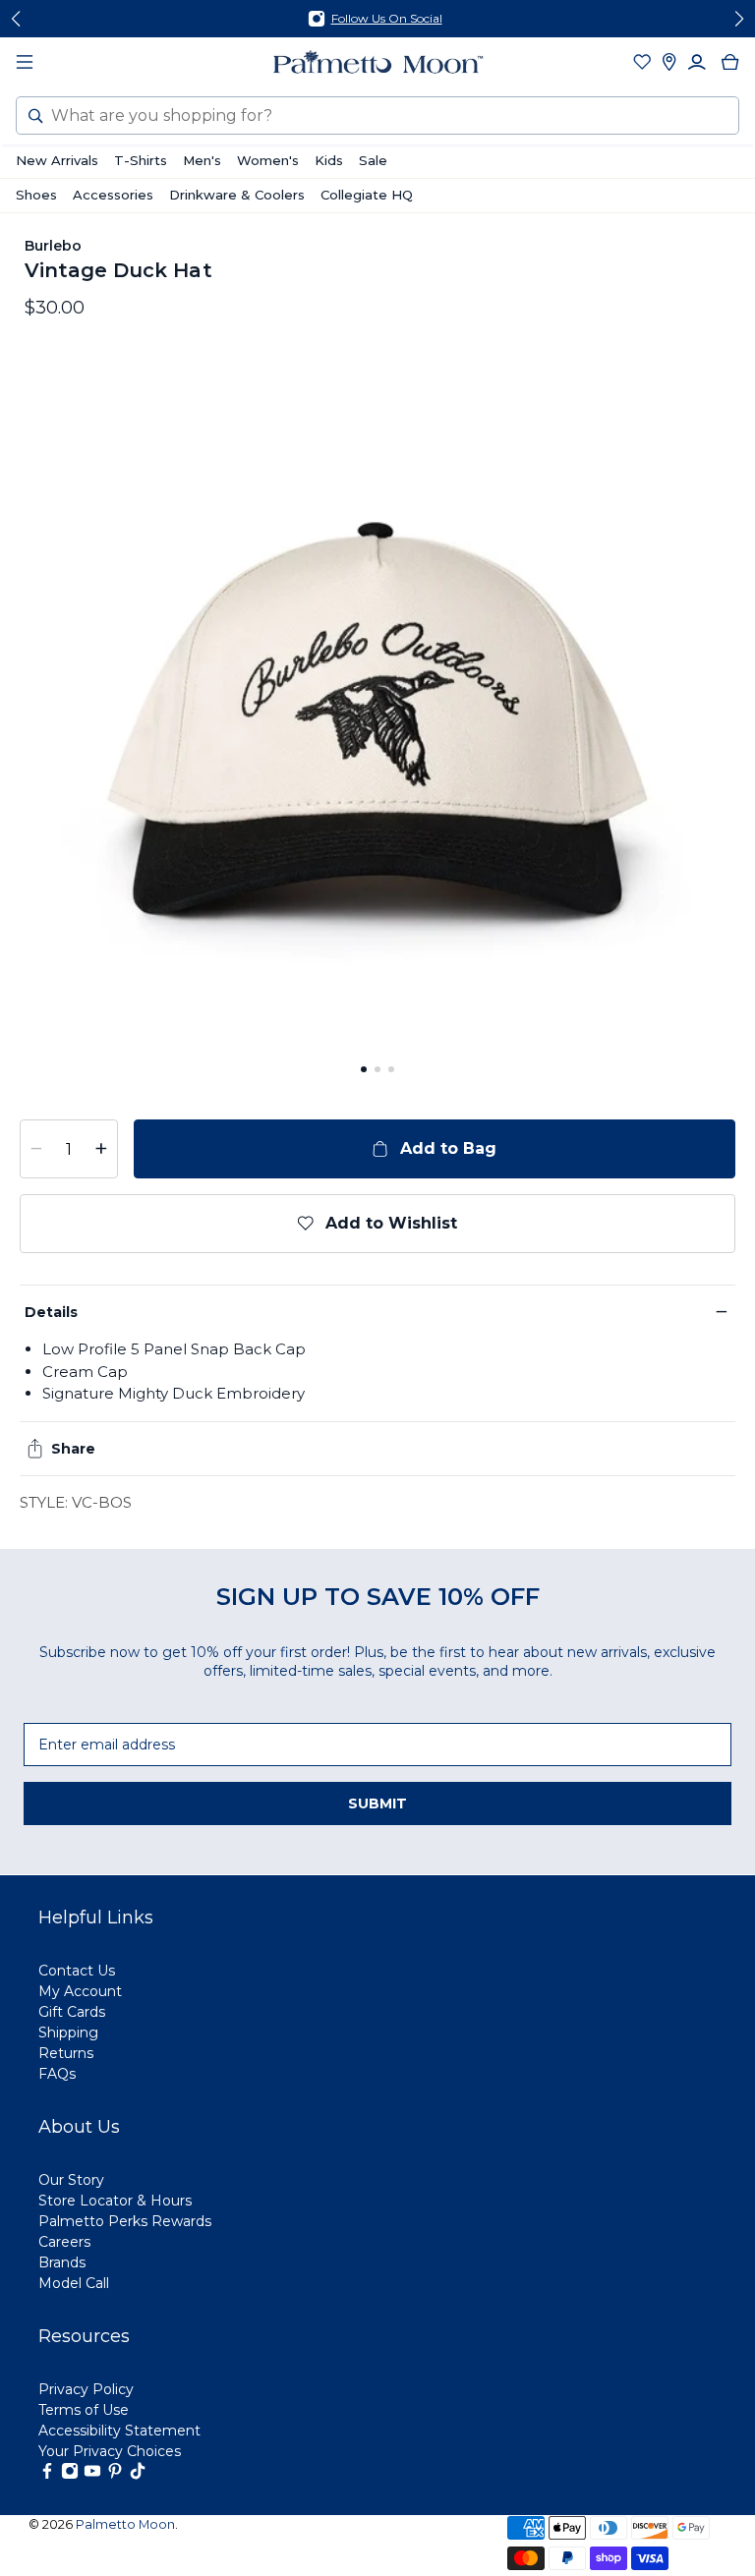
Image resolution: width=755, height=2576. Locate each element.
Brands (62, 2262)
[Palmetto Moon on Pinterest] (115, 2475)
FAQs (57, 2074)
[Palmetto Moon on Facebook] (47, 2475)
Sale (373, 160)
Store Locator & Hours (115, 2201)
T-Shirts (141, 160)
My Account (80, 1991)
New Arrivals (57, 160)
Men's (202, 160)
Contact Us (77, 1971)
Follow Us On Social (387, 18)
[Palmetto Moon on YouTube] (92, 2475)
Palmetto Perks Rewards (125, 2221)
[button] (364, 1069)
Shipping (68, 2032)
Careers (64, 2242)
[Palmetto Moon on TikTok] (138, 2475)
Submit (377, 1803)
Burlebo (54, 246)
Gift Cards (72, 2012)
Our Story (71, 2180)
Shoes (36, 195)
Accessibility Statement (119, 2431)
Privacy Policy (86, 2389)
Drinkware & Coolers (237, 195)
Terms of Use (84, 2410)
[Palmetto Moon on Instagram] (70, 2475)
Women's (268, 160)
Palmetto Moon (125, 2524)
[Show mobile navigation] (25, 62)
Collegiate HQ (367, 195)
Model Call (74, 2283)
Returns (66, 2053)
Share (73, 1449)
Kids (329, 160)
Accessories (113, 195)
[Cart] (730, 62)
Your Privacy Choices (110, 2451)
